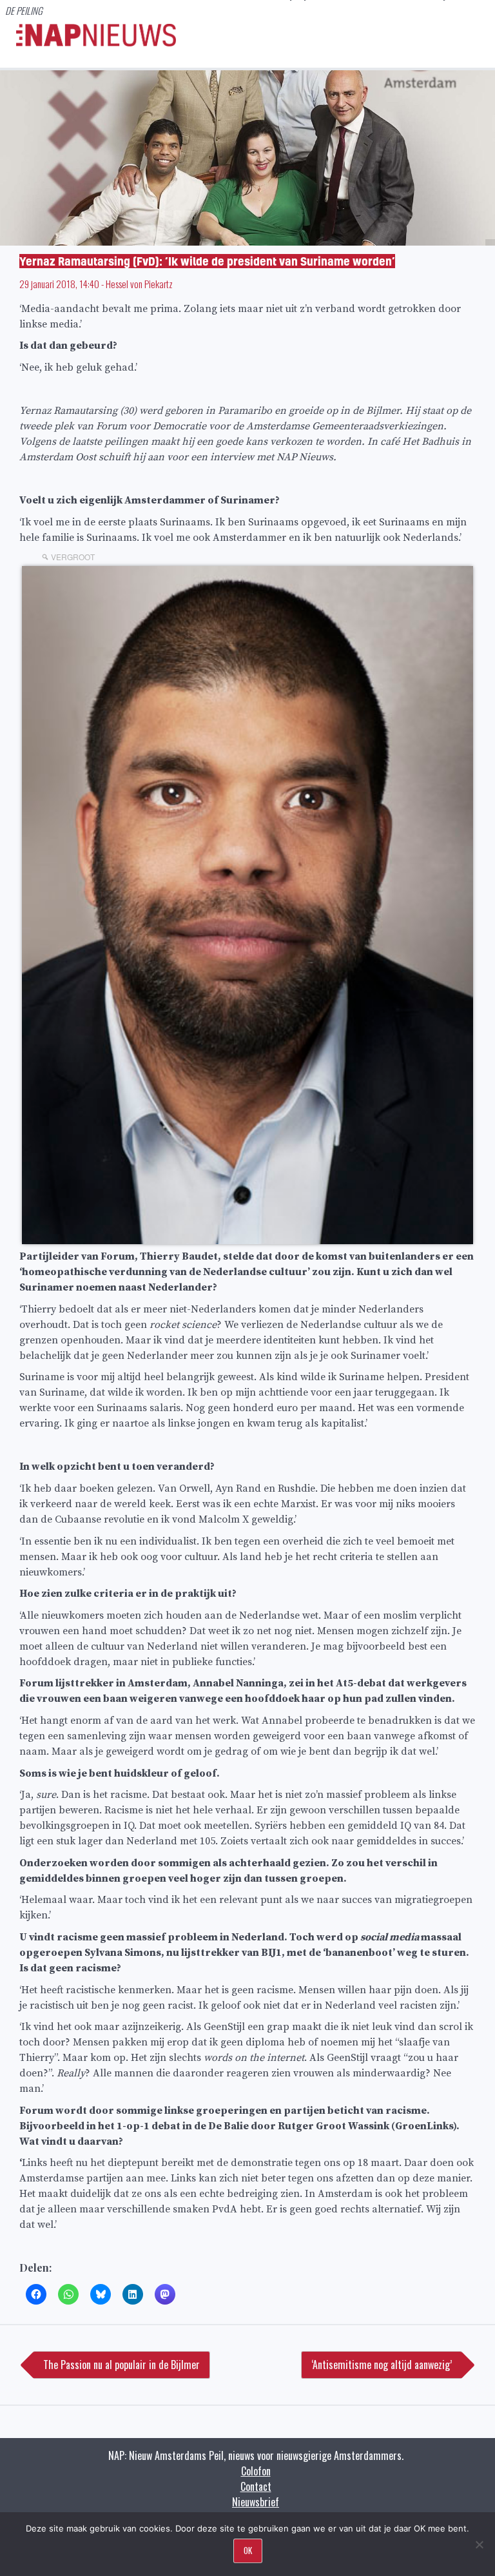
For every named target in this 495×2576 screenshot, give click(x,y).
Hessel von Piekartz (139, 284)
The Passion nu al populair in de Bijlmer (121, 2365)
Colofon (256, 2471)
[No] (479, 2544)
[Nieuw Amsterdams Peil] (96, 43)
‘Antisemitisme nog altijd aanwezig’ (382, 2365)
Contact (256, 2486)
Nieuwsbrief (256, 2502)
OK (248, 2550)
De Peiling (24, 10)
